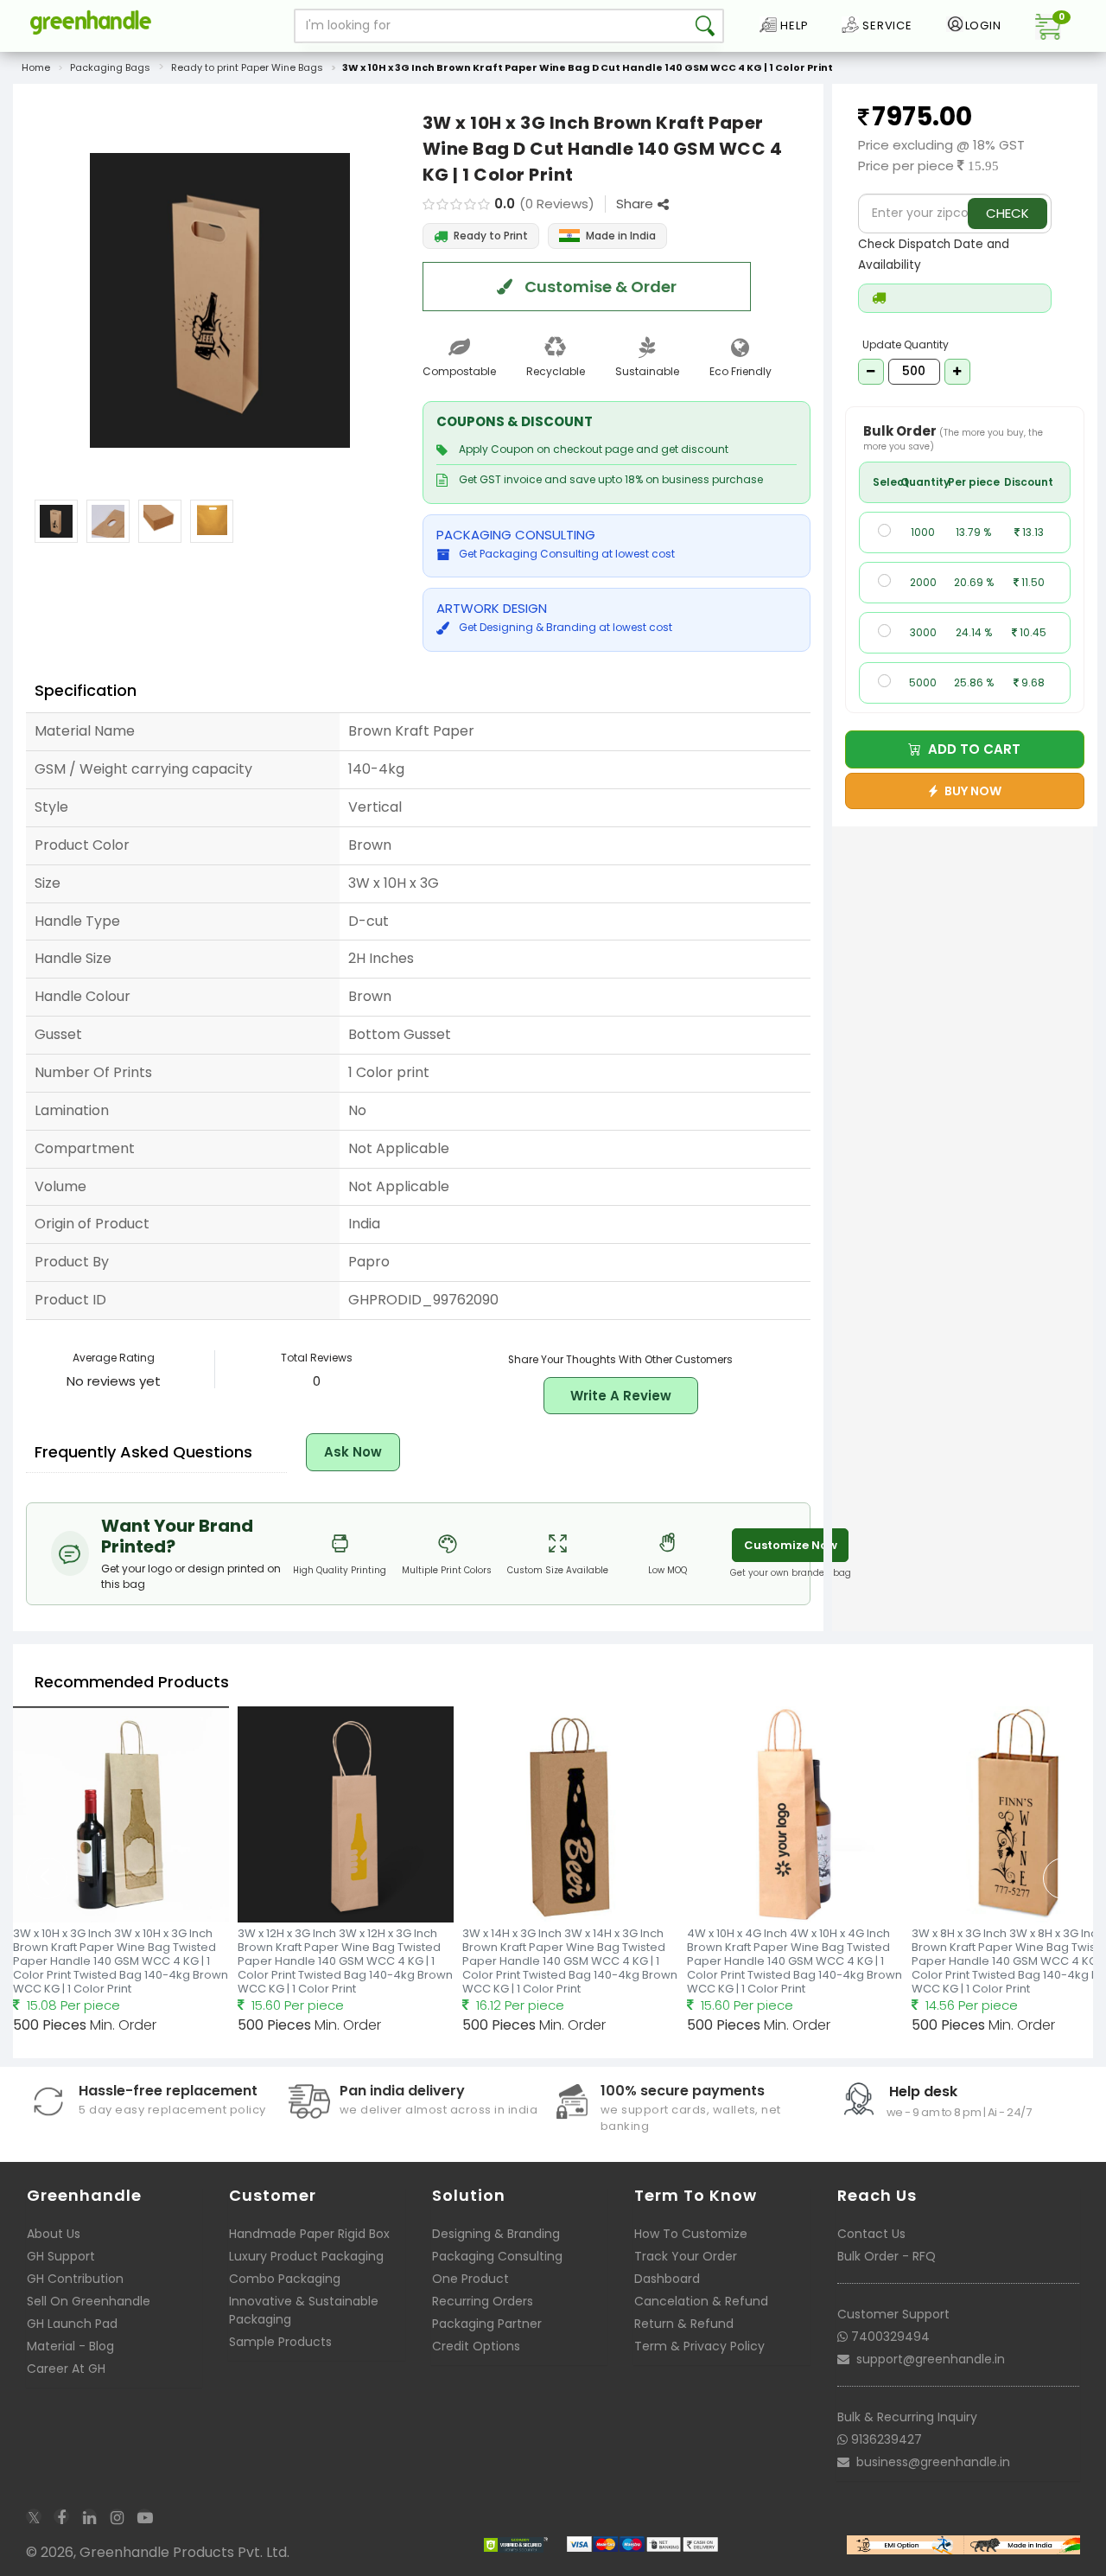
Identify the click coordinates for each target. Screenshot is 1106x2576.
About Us (54, 2234)
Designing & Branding (496, 2234)
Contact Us (871, 2234)
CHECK (1007, 213)
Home (36, 67)
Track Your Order (686, 2256)
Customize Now (791, 1545)
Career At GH (66, 2369)
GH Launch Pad (72, 2324)
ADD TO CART (971, 749)
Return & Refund (684, 2324)
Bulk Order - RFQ (887, 2256)
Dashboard (667, 2279)
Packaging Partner (487, 2324)
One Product (470, 2279)
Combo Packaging (285, 2279)
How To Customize (691, 2234)
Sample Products (280, 2342)
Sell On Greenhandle (89, 2301)
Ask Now (353, 1452)
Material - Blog (70, 2346)
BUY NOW (970, 791)
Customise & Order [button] (599, 287)
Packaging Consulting (497, 2256)
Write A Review (621, 1396)
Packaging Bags (110, 67)
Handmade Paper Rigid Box (309, 2234)
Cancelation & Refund (701, 2301)
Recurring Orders (483, 2301)
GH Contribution (75, 2279)
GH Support (61, 2256)
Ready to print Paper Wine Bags (247, 67)
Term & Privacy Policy (699, 2346)
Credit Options (476, 2346)
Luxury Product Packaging (306, 2256)
